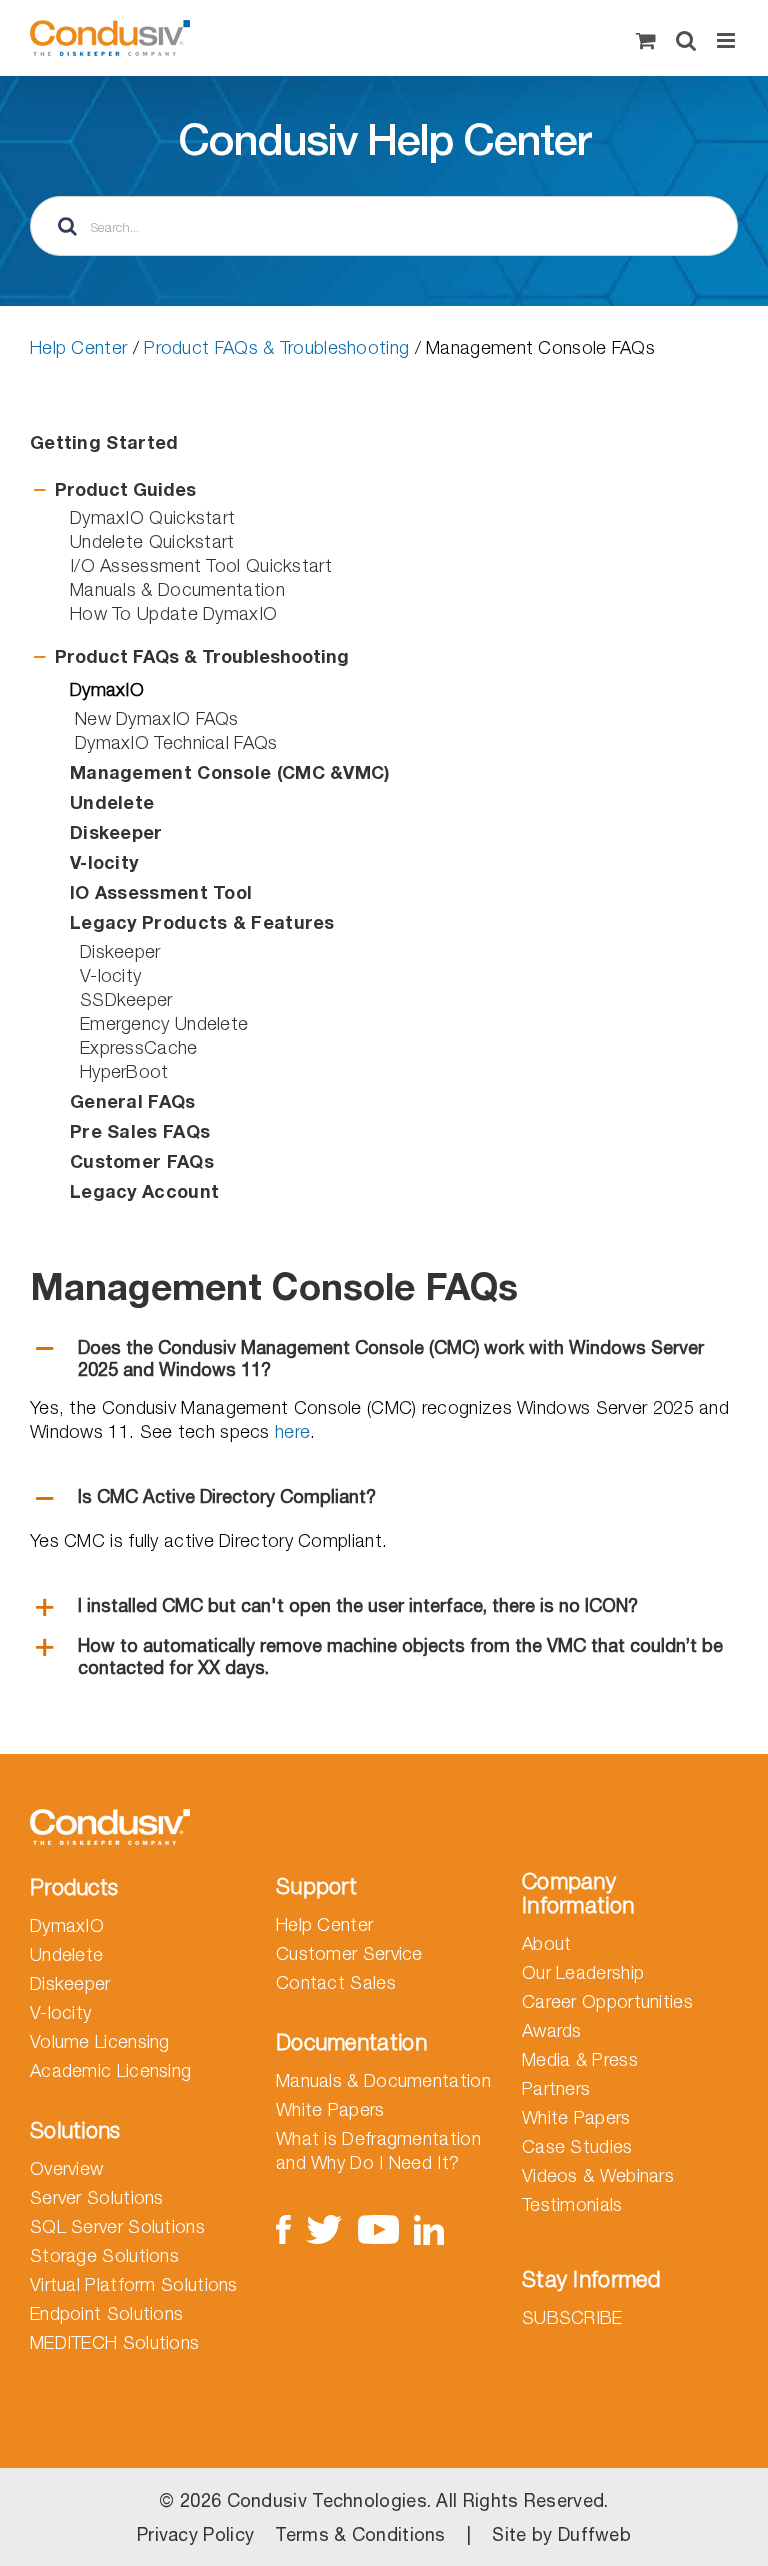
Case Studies (577, 2146)
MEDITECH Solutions (114, 2342)
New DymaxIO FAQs (157, 718)
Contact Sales (336, 1982)
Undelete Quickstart (152, 541)
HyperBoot (124, 1071)
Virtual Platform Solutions (134, 2284)
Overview (66, 2168)
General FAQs (133, 1101)
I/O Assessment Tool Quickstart (201, 565)
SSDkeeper (126, 999)
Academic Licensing (110, 2070)
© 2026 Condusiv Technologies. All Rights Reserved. (383, 2500)
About (547, 1943)
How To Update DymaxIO (173, 613)
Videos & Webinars (598, 2175)
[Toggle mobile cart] (646, 40)
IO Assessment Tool (161, 892)
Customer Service (349, 1953)
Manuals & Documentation (177, 589)
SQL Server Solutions (117, 2226)
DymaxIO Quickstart (152, 517)
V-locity (110, 975)
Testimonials (572, 2204)
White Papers (330, 2109)
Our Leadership (583, 1972)
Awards (552, 2030)
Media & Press (580, 2059)
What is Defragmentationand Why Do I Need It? (378, 2150)
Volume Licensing (100, 2041)
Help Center (78, 347)
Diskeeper (120, 951)
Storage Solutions (104, 2255)
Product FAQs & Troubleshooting (276, 347)
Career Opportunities (607, 2001)
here (292, 1431)
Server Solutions (97, 2197)
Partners (556, 2088)
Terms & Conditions (360, 2534)
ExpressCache (139, 1047)
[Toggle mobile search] (686, 40)
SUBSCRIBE (572, 2317)
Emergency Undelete (164, 1023)
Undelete (66, 1954)
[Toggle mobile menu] (727, 40)
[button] (384, 490)
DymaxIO (67, 1925)
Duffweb (594, 2534)
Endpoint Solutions (106, 2313)
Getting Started (104, 442)
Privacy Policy (195, 2534)
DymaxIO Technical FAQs (176, 742)
